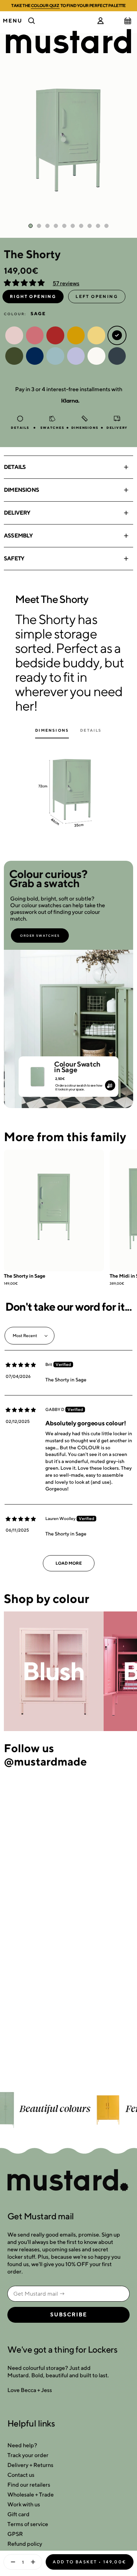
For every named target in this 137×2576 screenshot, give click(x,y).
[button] (25, 283)
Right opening (33, 296)
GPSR (15, 2534)
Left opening (97, 296)
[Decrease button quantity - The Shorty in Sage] (11, 2562)
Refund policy (25, 2544)
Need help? (22, 2445)
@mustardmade (45, 1761)
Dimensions (21, 490)
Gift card (18, 2514)
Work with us (24, 2504)
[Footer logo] (68, 2181)
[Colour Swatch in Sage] (37, 1074)
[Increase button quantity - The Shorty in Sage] (34, 2562)
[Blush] (54, 1671)
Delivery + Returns (30, 2465)
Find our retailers (29, 2485)
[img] (21, 1365)
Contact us (21, 2475)
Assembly (18, 536)
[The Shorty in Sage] (54, 1210)
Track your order (28, 2455)
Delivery (17, 513)
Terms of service (28, 2524)
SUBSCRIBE (69, 2315)
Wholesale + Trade (31, 2495)
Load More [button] (69, 1563)
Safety (14, 558)
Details (15, 467)
